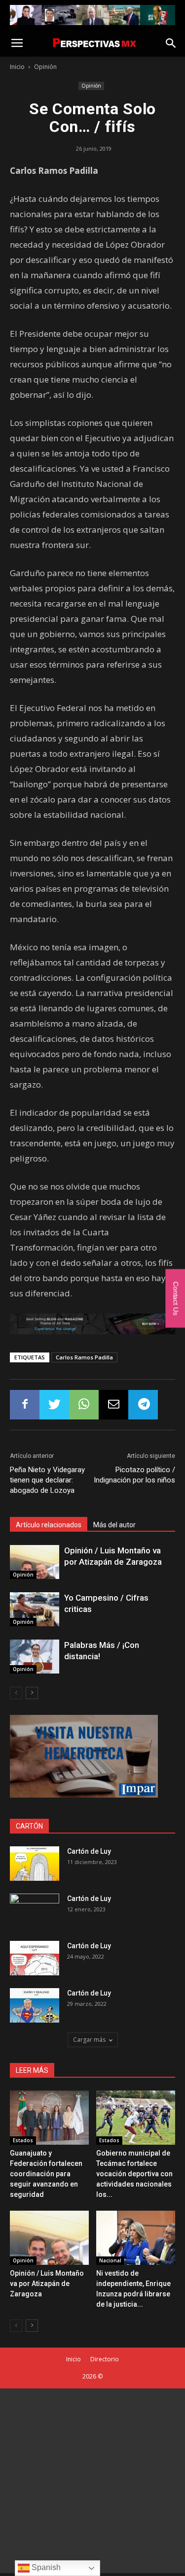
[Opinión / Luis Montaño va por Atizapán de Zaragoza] (35, 1562)
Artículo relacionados (49, 1525)
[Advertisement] (92, 2481)
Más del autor (114, 1525)
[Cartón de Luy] (35, 1864)
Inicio (17, 67)
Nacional (110, 2260)
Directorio (105, 2359)
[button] (171, 43)
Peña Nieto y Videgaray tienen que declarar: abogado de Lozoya (47, 1480)
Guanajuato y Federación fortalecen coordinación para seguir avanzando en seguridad (46, 2174)
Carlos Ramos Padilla (84, 1357)
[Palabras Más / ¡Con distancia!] (35, 1657)
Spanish (45, 2567)
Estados (23, 2140)
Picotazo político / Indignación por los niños (134, 1475)
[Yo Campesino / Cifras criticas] (35, 1609)
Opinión (45, 67)
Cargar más (89, 2040)
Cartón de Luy (89, 1851)
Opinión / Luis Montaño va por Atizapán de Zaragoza (47, 2284)
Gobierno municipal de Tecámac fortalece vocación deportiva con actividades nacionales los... (134, 2174)
